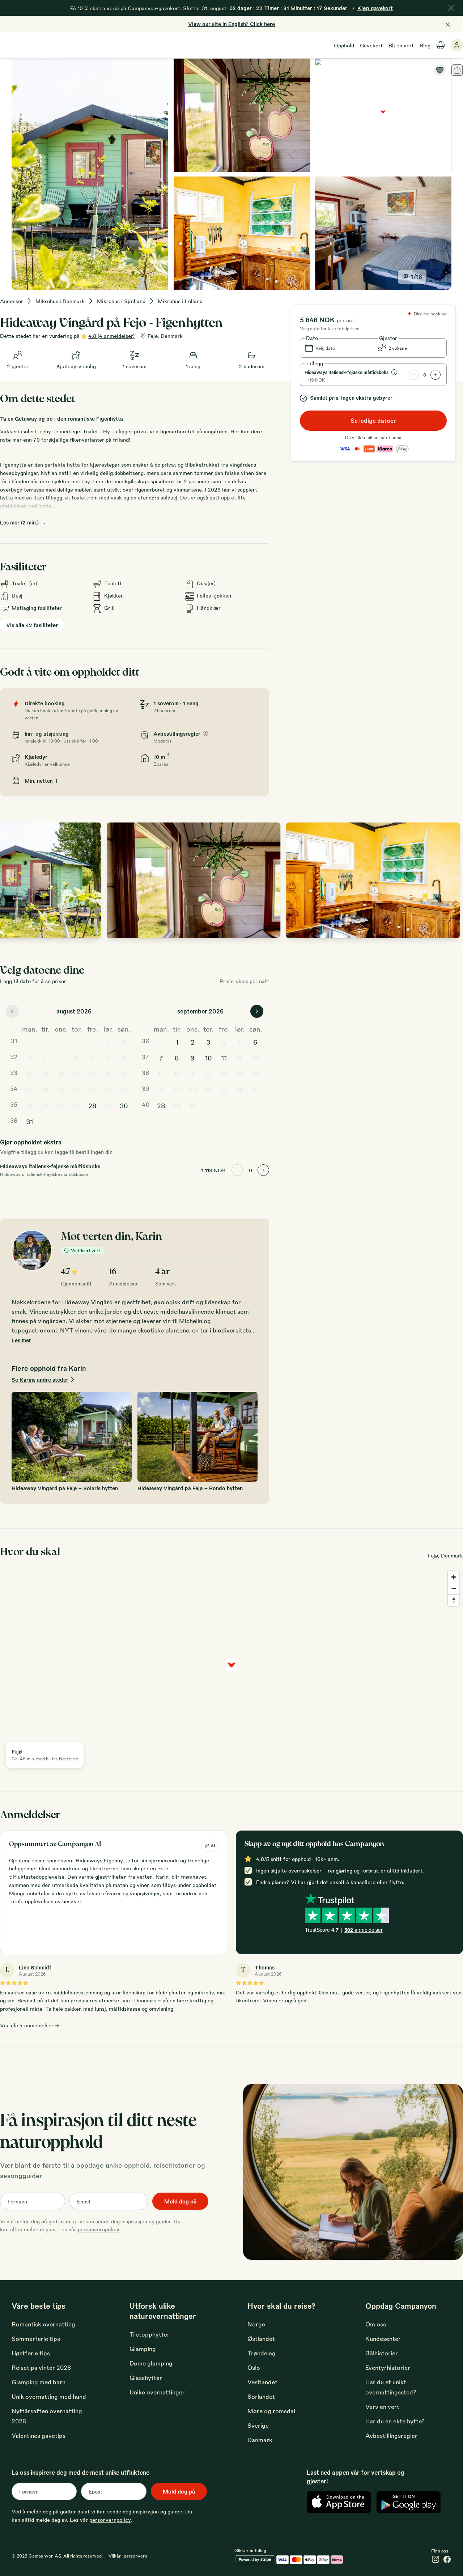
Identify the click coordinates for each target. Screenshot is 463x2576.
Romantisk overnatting (43, 2324)
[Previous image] (13, 880)
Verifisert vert (86, 1250)
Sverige (258, 2425)
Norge (256, 2324)
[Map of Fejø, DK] (383, 115)
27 (77, 1105)
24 (29, 1105)
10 (29, 1074)
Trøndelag (262, 2353)
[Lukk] (451, 8)
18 (45, 1089)
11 (45, 1074)
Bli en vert (401, 45)
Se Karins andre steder (40, 1380)
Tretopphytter (150, 2334)
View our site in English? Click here (231, 24)
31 (29, 1121)
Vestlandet (262, 2382)
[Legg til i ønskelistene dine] (440, 70)
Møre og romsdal (271, 2411)
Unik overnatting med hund (49, 2396)
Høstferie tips (31, 2353)
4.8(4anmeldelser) (111, 336)
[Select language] (441, 45)
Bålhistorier (382, 2353)
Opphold (344, 45)
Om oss (376, 2324)
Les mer (21, 1340)
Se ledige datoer (373, 420)
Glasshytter (146, 2378)
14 (92, 1074)
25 (45, 1105)
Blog (425, 45)
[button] (337, 348)
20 (77, 1089)
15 (108, 1074)
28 (92, 1105)
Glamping (143, 2349)
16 (124, 1074)
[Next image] (450, 880)
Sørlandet (261, 2396)
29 (108, 1105)
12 (61, 1074)
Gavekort (371, 45)
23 (124, 1089)
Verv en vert (382, 2407)
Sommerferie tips (36, 2339)
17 (29, 1089)
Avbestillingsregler (391, 2435)
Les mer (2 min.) (19, 522)
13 (77, 1074)
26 (61, 1105)
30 (124, 1105)
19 (61, 1089)
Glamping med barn (39, 2382)
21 (92, 1089)
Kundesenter (383, 2339)
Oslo (254, 2367)
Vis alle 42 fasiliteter (32, 625)
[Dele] (457, 70)
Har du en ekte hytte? (395, 2421)
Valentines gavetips (39, 2435)
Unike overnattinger (157, 2392)
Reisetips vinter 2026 (41, 2367)
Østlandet (261, 2339)
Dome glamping (151, 2363)
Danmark (260, 2440)
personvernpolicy (98, 2229)
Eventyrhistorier (388, 2367)
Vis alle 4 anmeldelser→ (30, 2025)
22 (108, 1089)
